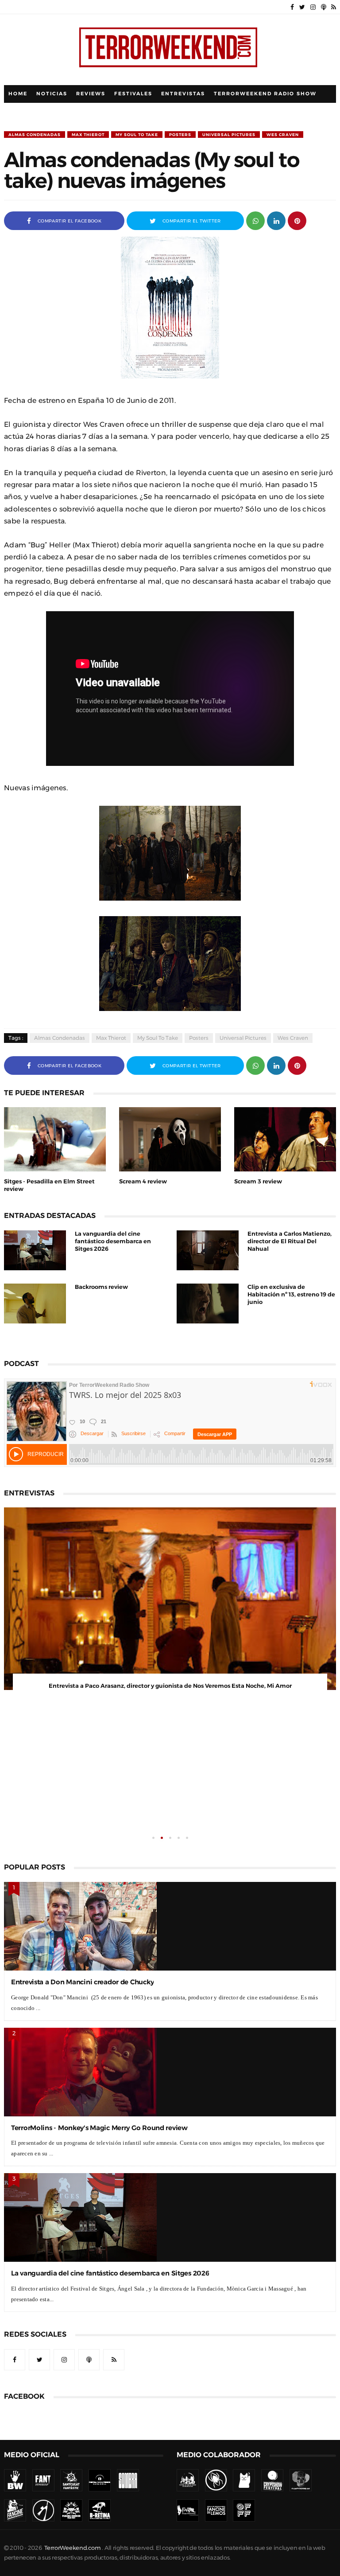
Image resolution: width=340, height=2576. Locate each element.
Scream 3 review (258, 1181)
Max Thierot (88, 135)
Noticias (52, 94)
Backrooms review (101, 1287)
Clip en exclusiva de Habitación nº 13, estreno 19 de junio (291, 1294)
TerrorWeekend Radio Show (265, 94)
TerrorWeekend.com (72, 2548)
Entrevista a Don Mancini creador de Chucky (82, 1982)
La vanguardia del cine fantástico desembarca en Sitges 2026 (113, 1241)
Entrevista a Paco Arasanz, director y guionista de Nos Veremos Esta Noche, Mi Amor (170, 1686)
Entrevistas (183, 94)
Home (18, 94)
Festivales (133, 94)
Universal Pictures (229, 135)
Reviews (91, 94)
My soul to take (137, 135)
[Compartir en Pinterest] (297, 220)
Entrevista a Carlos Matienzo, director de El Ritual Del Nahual (290, 1241)
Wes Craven (283, 135)
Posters (180, 135)
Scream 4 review (143, 1181)
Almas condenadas (35, 135)
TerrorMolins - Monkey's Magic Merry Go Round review (99, 2128)
